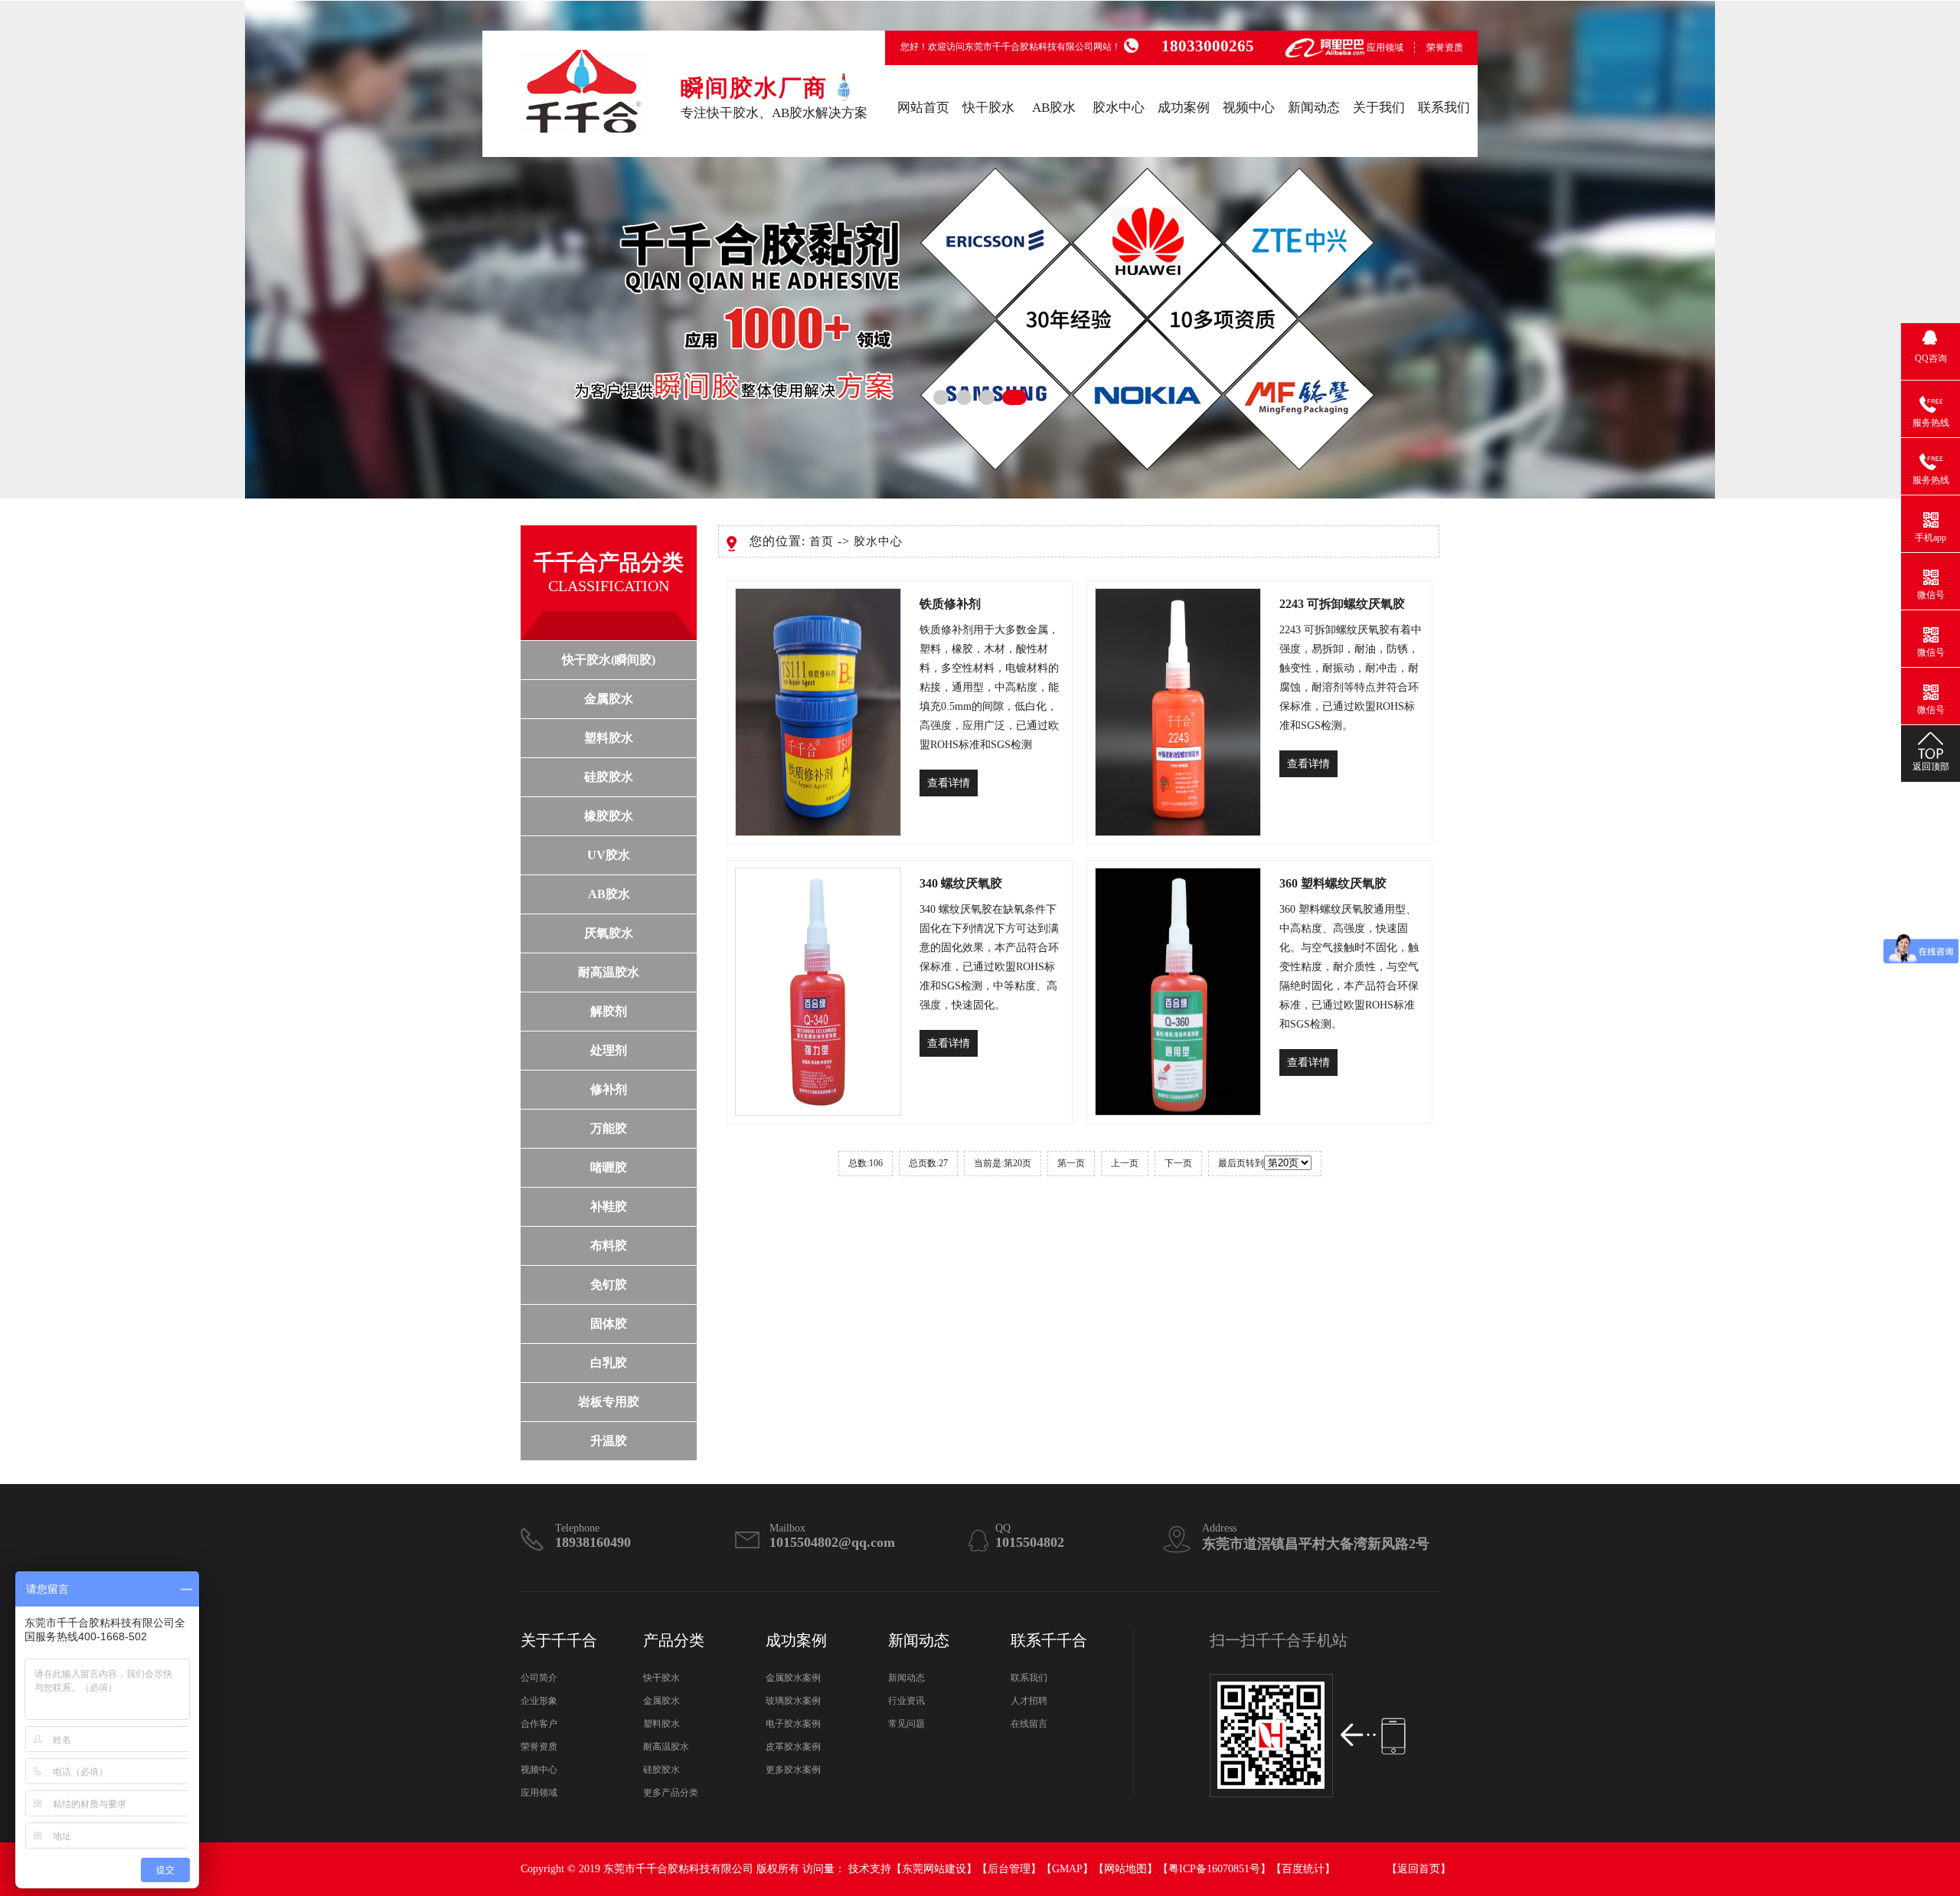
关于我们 (1379, 108)
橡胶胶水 (609, 816)
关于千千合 (559, 1640)
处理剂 (609, 1050)
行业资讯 (906, 1701)
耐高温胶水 (609, 972)
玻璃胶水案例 (793, 1701)
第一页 (1071, 1163)
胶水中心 (1119, 108)
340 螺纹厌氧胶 (961, 883)
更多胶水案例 (793, 1770)
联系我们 (1444, 108)
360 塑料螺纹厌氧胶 (1333, 883)
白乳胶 (609, 1363)
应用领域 (1385, 47)
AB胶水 (1054, 108)
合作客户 (539, 1724)
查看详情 (949, 783)
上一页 (1125, 1163)
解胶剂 (609, 1011)
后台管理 (1009, 1869)
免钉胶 (609, 1285)
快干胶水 (988, 108)
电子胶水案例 (793, 1724)
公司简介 (539, 1678)
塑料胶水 (609, 738)
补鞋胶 (609, 1206)
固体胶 (609, 1324)
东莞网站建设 (934, 1869)
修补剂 (609, 1089)
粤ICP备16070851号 (1214, 1869)
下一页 (1178, 1163)
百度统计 (1303, 1869)
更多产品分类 (671, 1793)
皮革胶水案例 (793, 1747)
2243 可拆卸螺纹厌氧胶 (1342, 604)
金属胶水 (609, 699)
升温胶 (609, 1441)
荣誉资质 (1445, 47)
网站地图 (1125, 1869)
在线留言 (1029, 1724)
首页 (822, 541)
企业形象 (539, 1701)
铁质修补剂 (950, 604)
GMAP (1067, 1869)
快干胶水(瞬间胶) (609, 660)
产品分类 (674, 1640)
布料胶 (609, 1245)
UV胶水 (609, 855)
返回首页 (1419, 1869)
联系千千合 (1049, 1640)
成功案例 (1184, 108)
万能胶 (609, 1128)
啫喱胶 (609, 1167)
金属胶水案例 (793, 1678)
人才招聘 (1029, 1701)
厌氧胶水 (609, 933)
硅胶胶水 (609, 777)
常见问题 (906, 1724)
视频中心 (1249, 108)
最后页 (1232, 1163)
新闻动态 (1314, 108)
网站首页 (923, 108)
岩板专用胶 (609, 1402)
